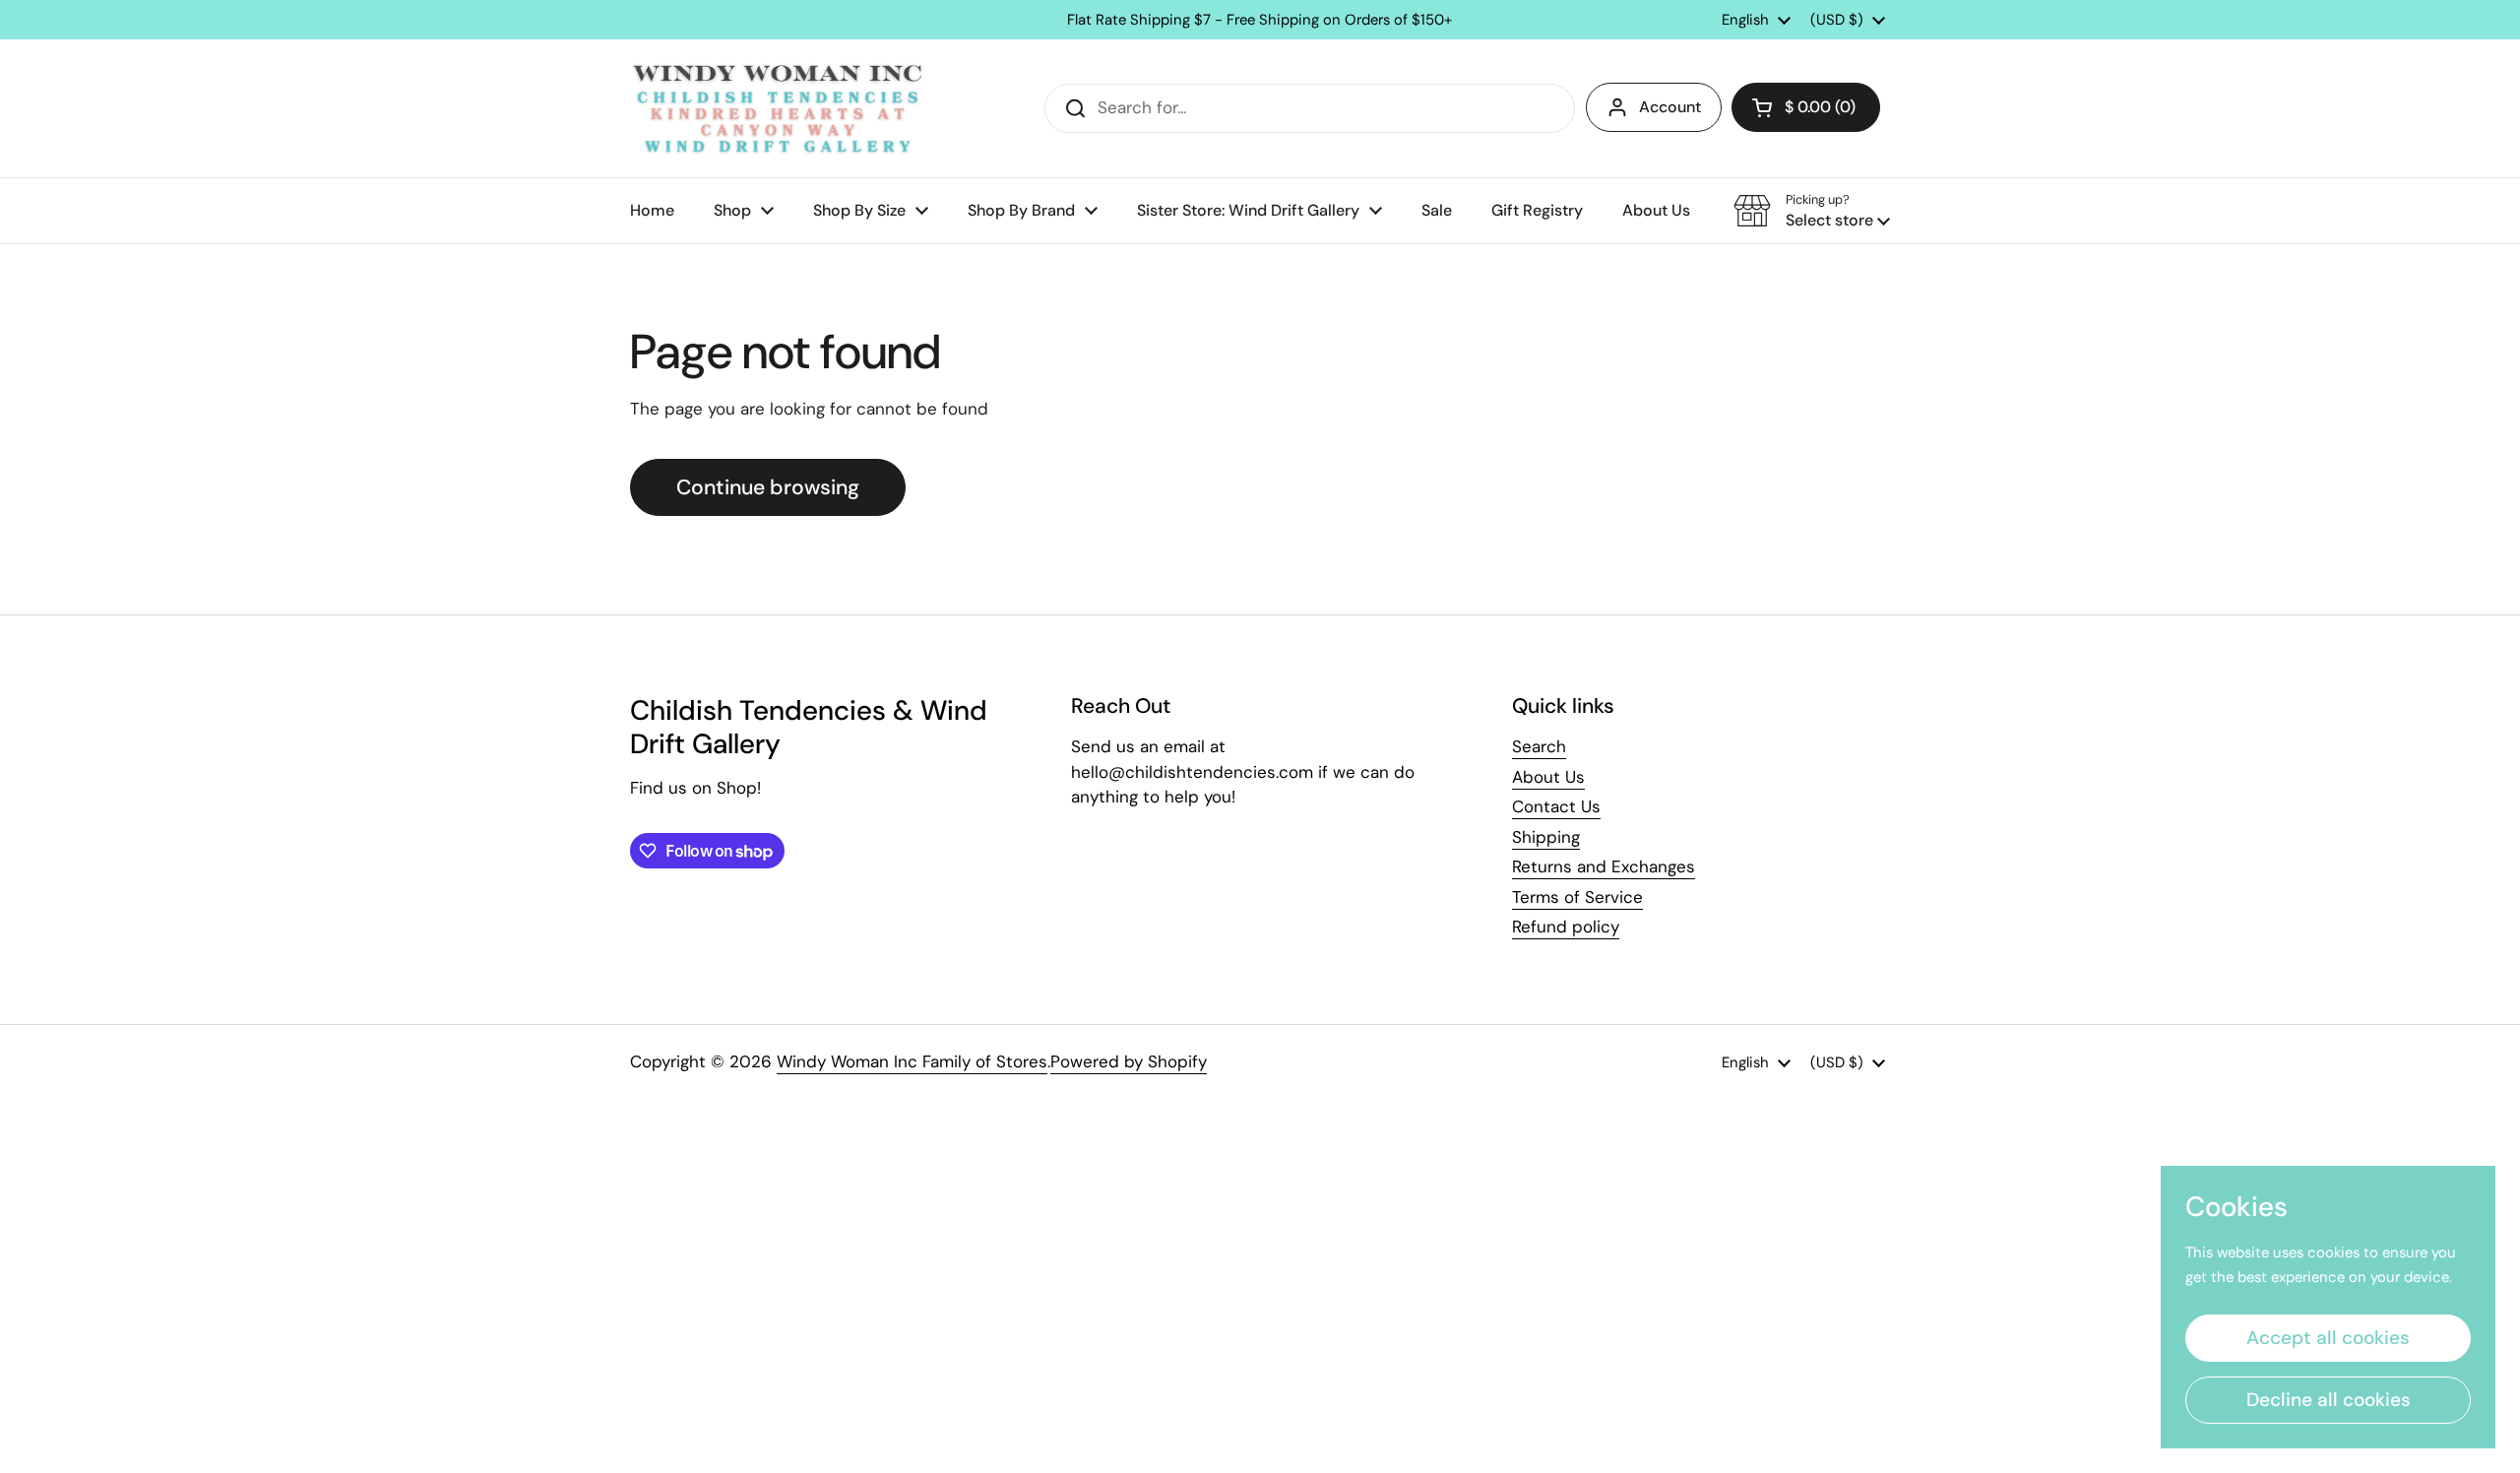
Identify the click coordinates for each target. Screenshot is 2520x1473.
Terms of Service (1577, 897)
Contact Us (1556, 806)
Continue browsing (768, 487)
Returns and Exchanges (1604, 866)
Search (1539, 746)
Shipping (1546, 837)
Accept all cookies (2328, 1338)
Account (1670, 107)
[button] (1806, 107)
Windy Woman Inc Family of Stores (912, 1061)
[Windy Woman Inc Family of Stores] (778, 108)
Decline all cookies (2329, 1400)
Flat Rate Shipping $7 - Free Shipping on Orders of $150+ (1260, 20)
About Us (1548, 777)
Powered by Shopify (1129, 1061)
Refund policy (1566, 927)
